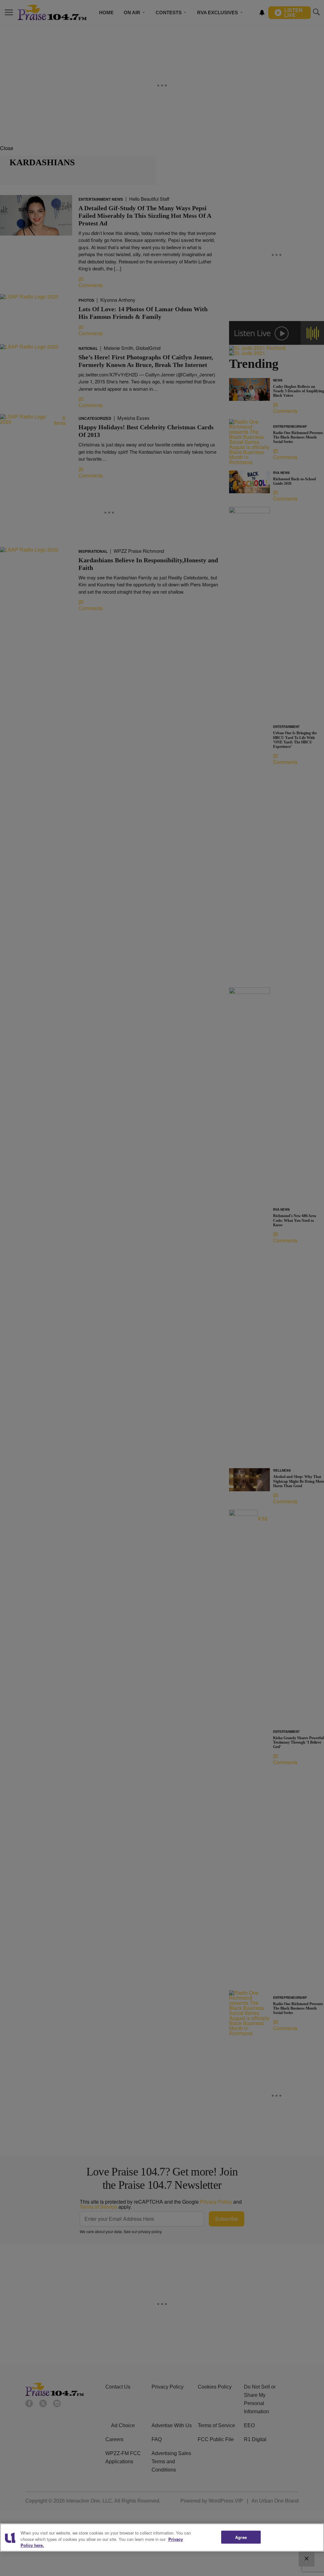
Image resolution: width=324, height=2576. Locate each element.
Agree (241, 2537)
